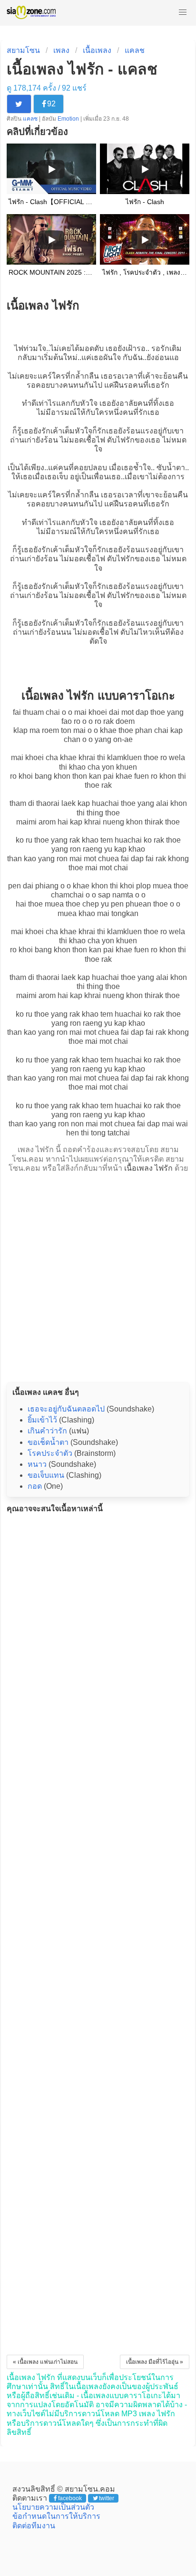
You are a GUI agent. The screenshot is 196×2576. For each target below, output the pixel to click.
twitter (107, 2498)
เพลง (61, 50)
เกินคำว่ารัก (47, 1431)
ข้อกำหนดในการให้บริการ (56, 2516)
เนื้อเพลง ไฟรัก (148, 1168)
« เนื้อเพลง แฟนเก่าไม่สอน (45, 2362)
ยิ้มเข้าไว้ (42, 1420)
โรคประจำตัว (50, 1453)
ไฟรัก (126, 440)
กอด (35, 1486)
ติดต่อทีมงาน (34, 2526)
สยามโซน (23, 50)
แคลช (135, 50)
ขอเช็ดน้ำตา (48, 1442)
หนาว (37, 1464)
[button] (183, 12)
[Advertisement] (98, 1275)
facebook (70, 2498)
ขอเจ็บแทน (46, 1475)
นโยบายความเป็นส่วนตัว (53, 2507)
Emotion (69, 119)
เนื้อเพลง (97, 50)
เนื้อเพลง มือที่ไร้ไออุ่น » (155, 2362)
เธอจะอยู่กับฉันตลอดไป (66, 1409)
